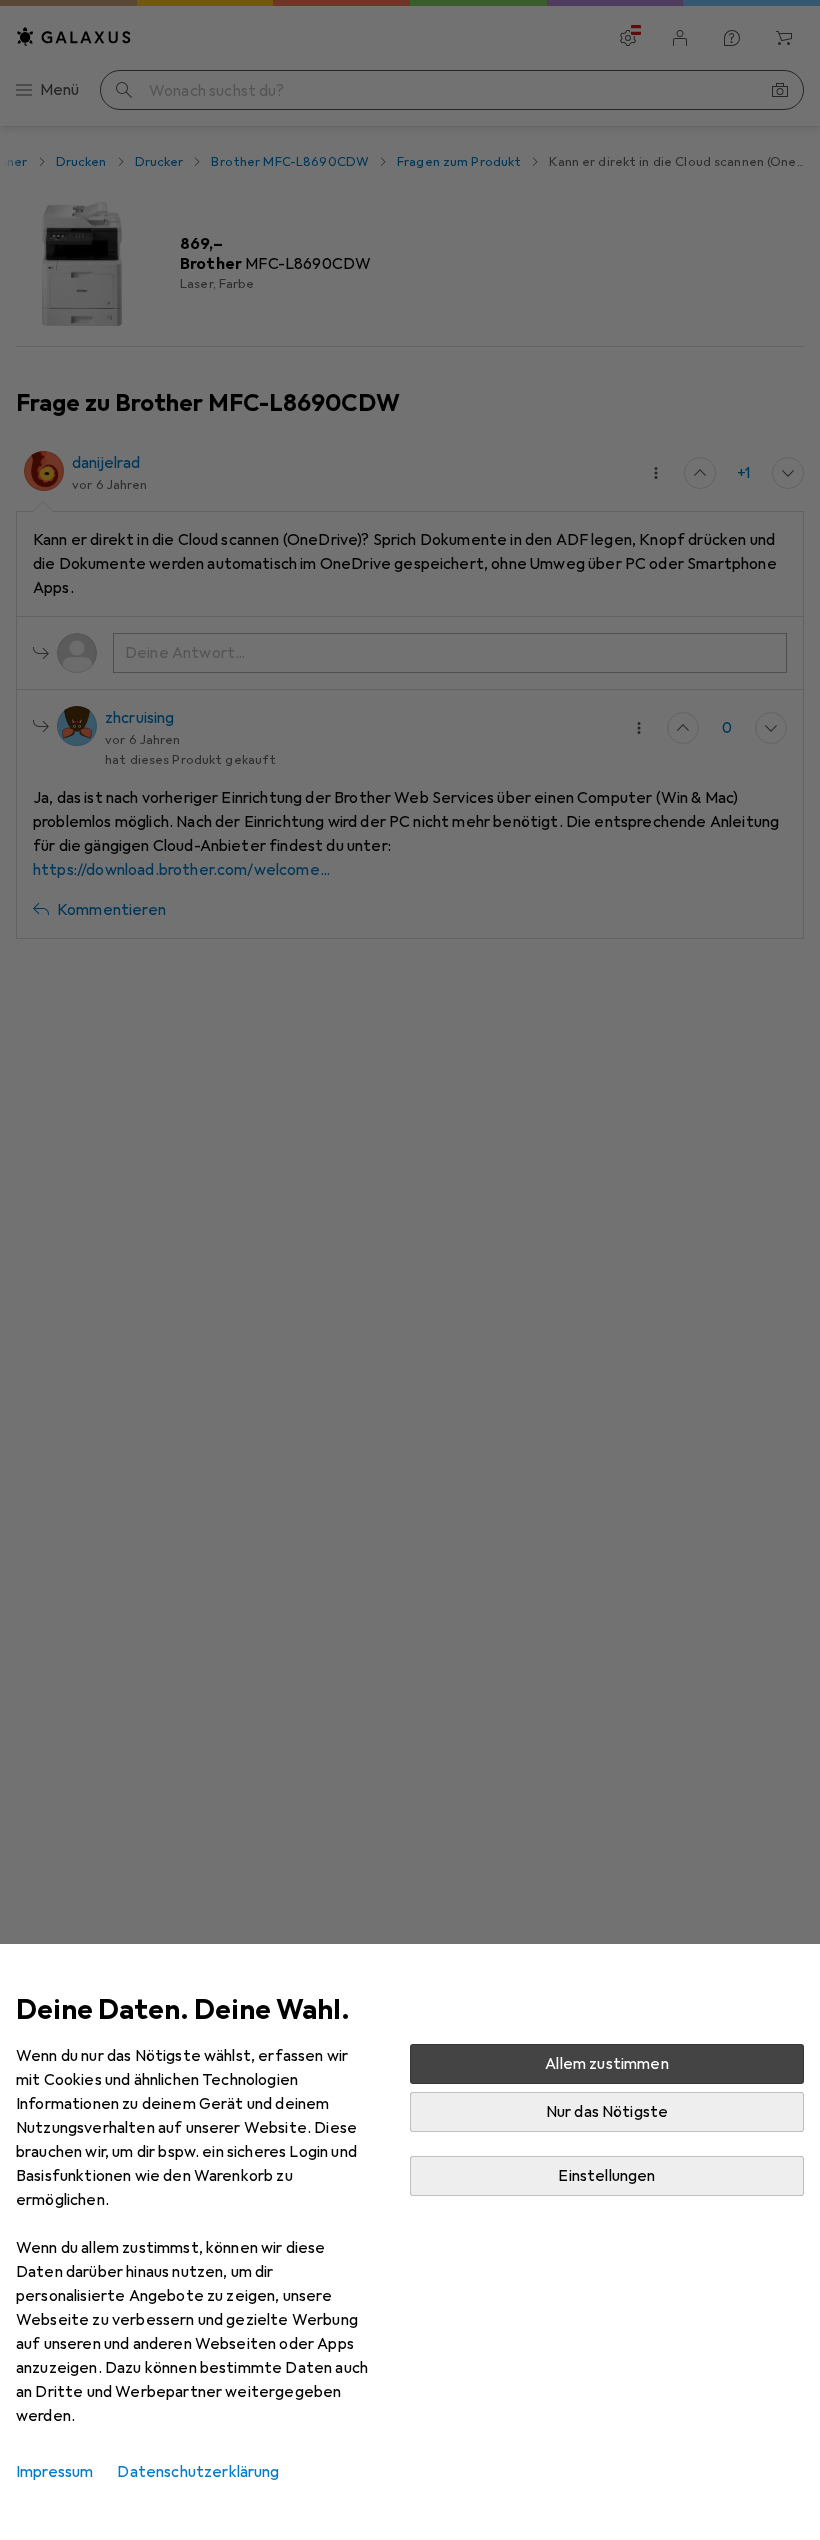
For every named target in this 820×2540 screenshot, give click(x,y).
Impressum (54, 2472)
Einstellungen (606, 2176)
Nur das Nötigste (607, 2112)
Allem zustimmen (606, 2064)
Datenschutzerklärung (198, 2472)
